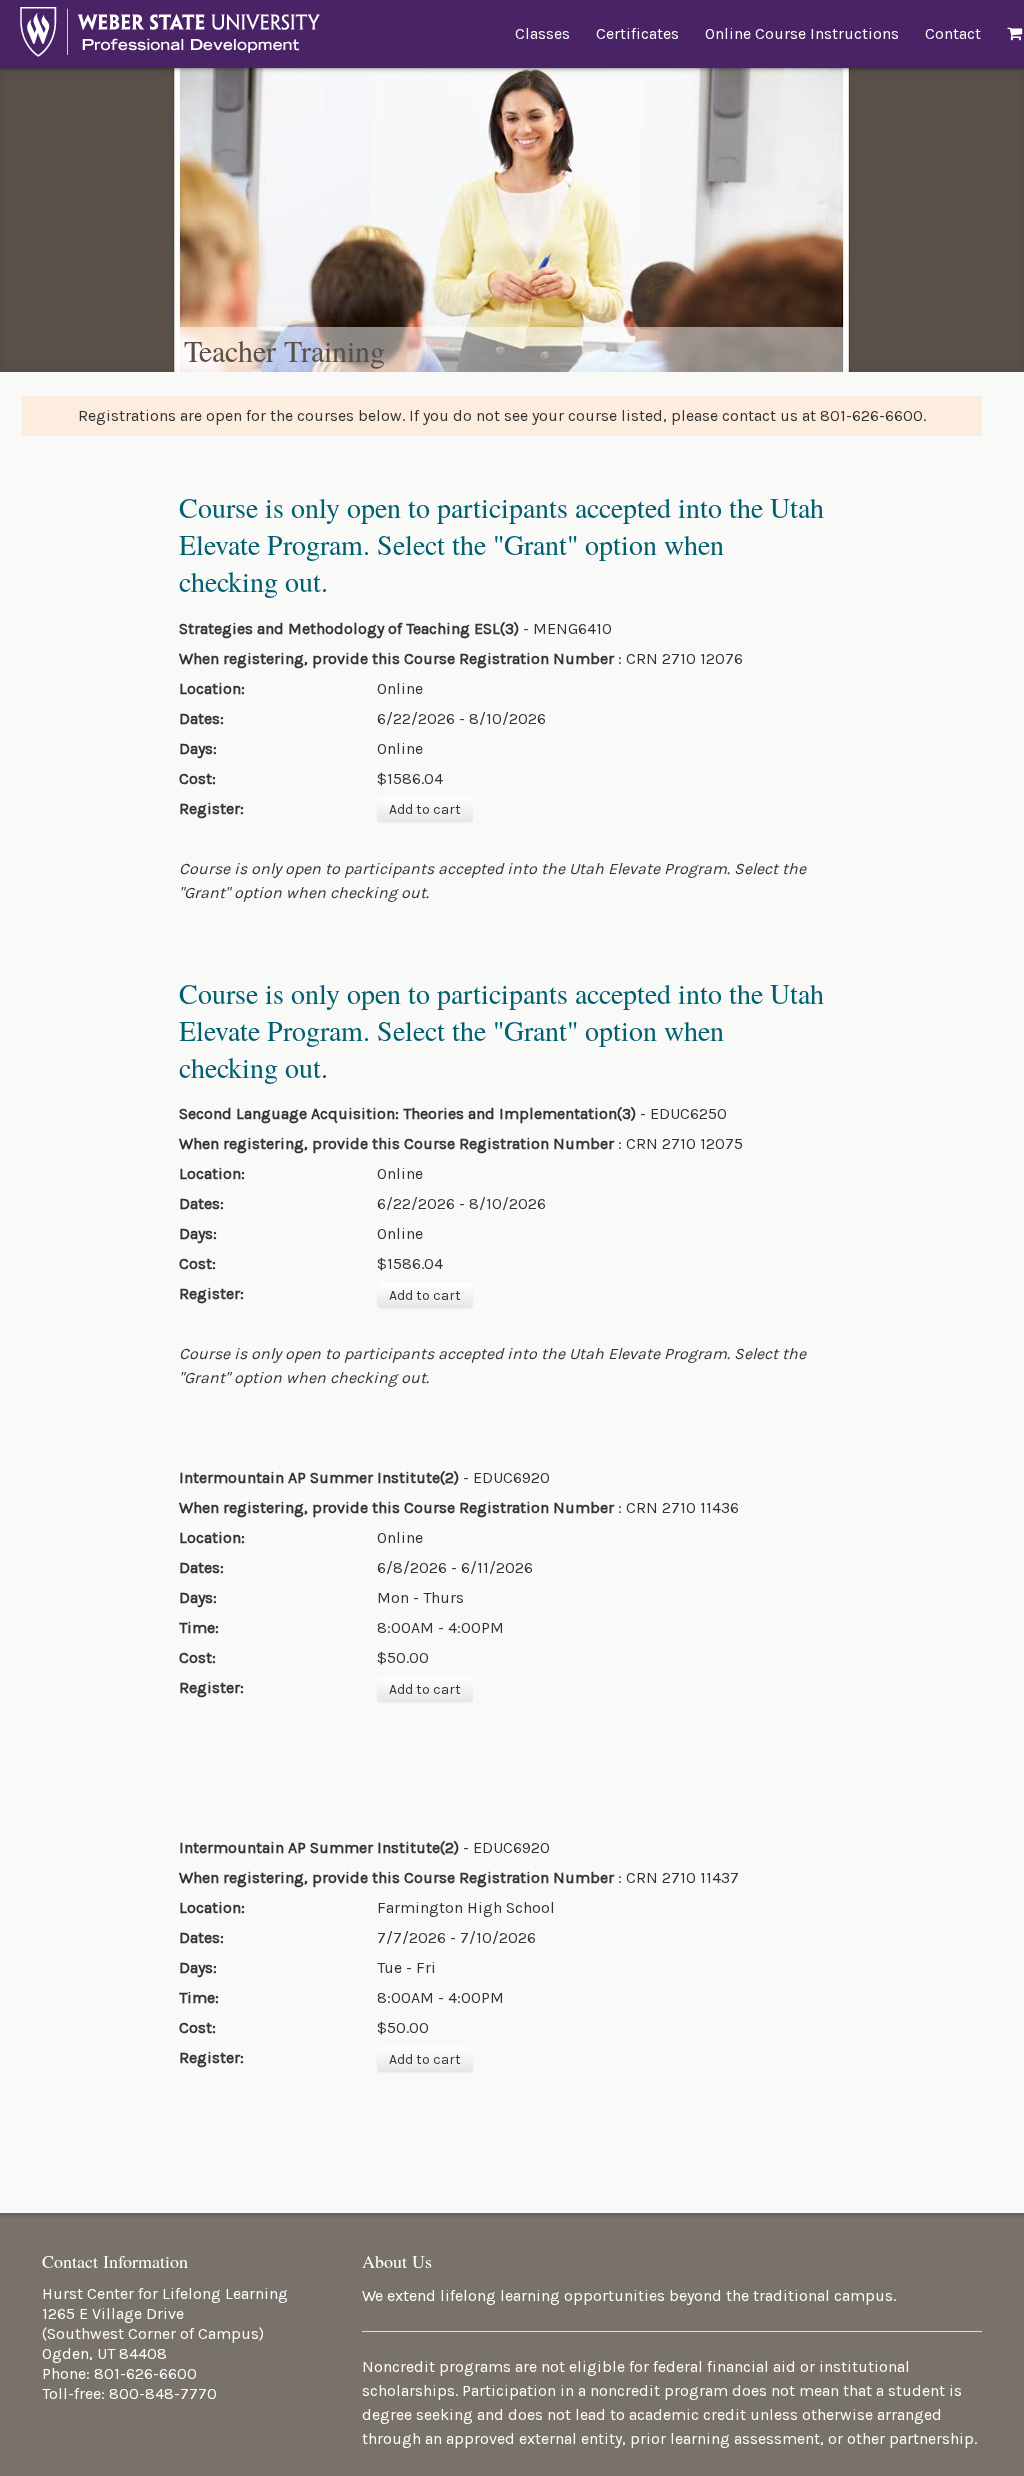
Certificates (637, 33)
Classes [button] (542, 33)
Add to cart (425, 809)
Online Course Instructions (802, 33)
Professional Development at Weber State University (170, 37)
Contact (953, 33)
